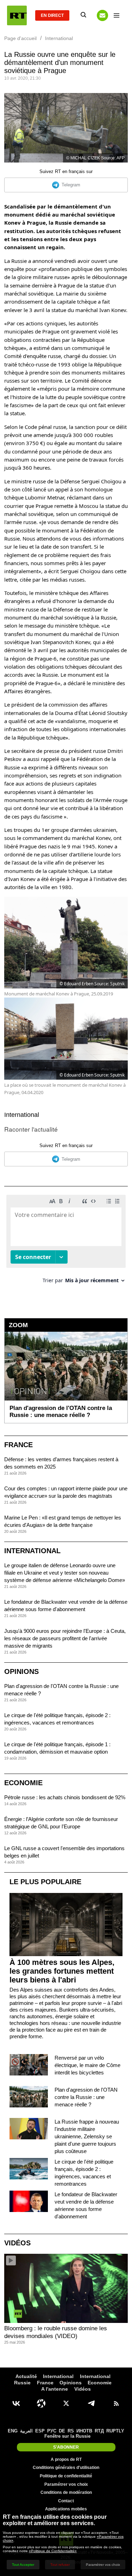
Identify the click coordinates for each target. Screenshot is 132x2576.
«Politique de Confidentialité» (53, 2551)
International (22, 1115)
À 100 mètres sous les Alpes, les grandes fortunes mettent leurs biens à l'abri (62, 1971)
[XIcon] (66, 2403)
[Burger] (117, 15)
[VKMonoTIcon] (16, 2403)
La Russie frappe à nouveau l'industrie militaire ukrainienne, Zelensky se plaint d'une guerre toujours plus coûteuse (87, 2136)
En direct (52, 15)
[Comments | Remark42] (66, 1242)
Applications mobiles (66, 2509)
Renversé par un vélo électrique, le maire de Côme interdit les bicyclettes (87, 2065)
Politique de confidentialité (66, 2476)
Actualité (26, 2376)
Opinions (21, 1671)
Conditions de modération (66, 2492)
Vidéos (17, 2243)
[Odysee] (41, 2403)
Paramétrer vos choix (66, 2484)
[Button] (102, 15)
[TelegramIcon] (91, 2403)
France (18, 1445)
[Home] (17, 15)
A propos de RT (66, 2459)
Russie (22, 2383)
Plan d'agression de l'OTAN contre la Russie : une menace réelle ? (86, 2097)
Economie (23, 1783)
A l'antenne (55, 2389)
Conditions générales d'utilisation (66, 2468)
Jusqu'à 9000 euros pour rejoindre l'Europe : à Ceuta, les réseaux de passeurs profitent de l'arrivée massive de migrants (65, 1638)
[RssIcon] (116, 2403)
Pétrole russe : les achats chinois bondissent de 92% (65, 1797)
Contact (66, 2501)
